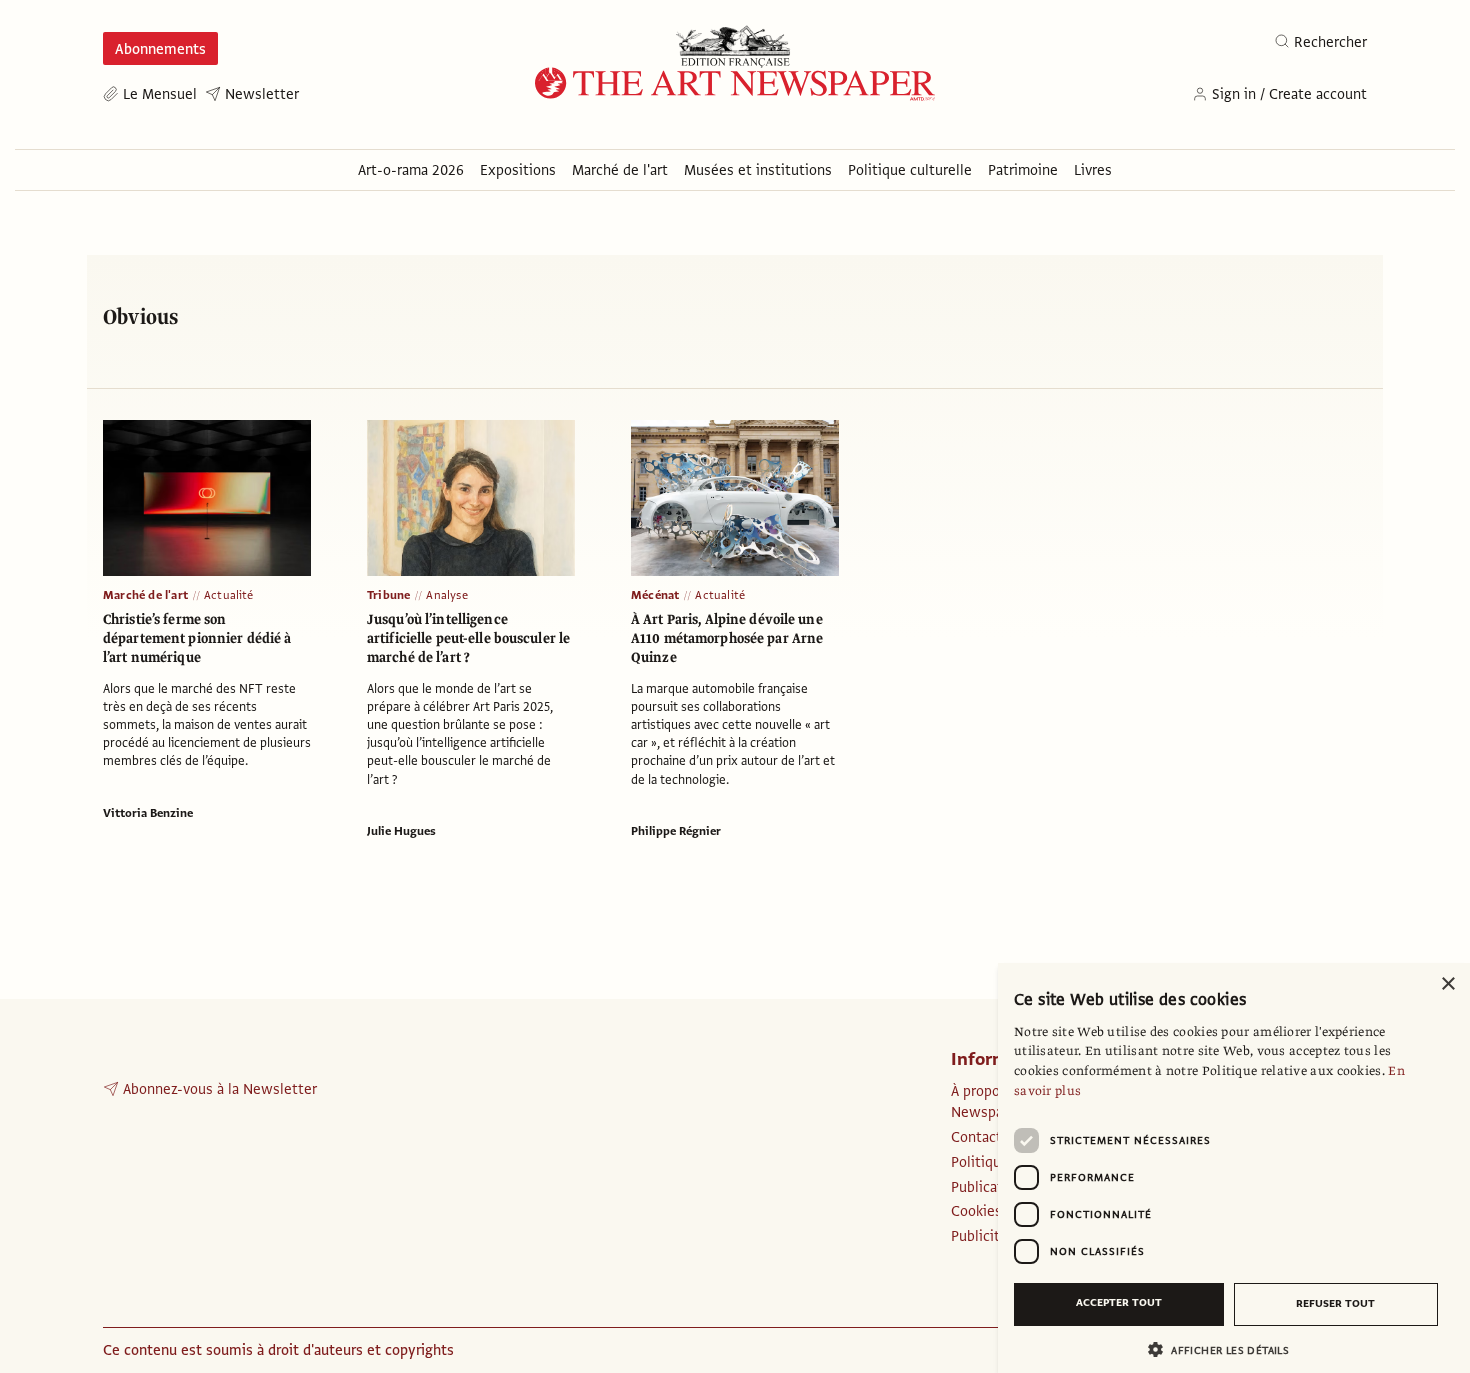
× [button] (1447, 984)
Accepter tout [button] (1119, 1302)
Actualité (229, 595)
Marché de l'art (145, 595)
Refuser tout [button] (1335, 1303)
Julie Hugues (401, 831)
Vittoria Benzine (148, 813)
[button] (1226, 1349)
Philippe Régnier (676, 831)
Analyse (446, 595)
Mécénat (655, 595)
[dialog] (1234, 1168)
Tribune (388, 595)
